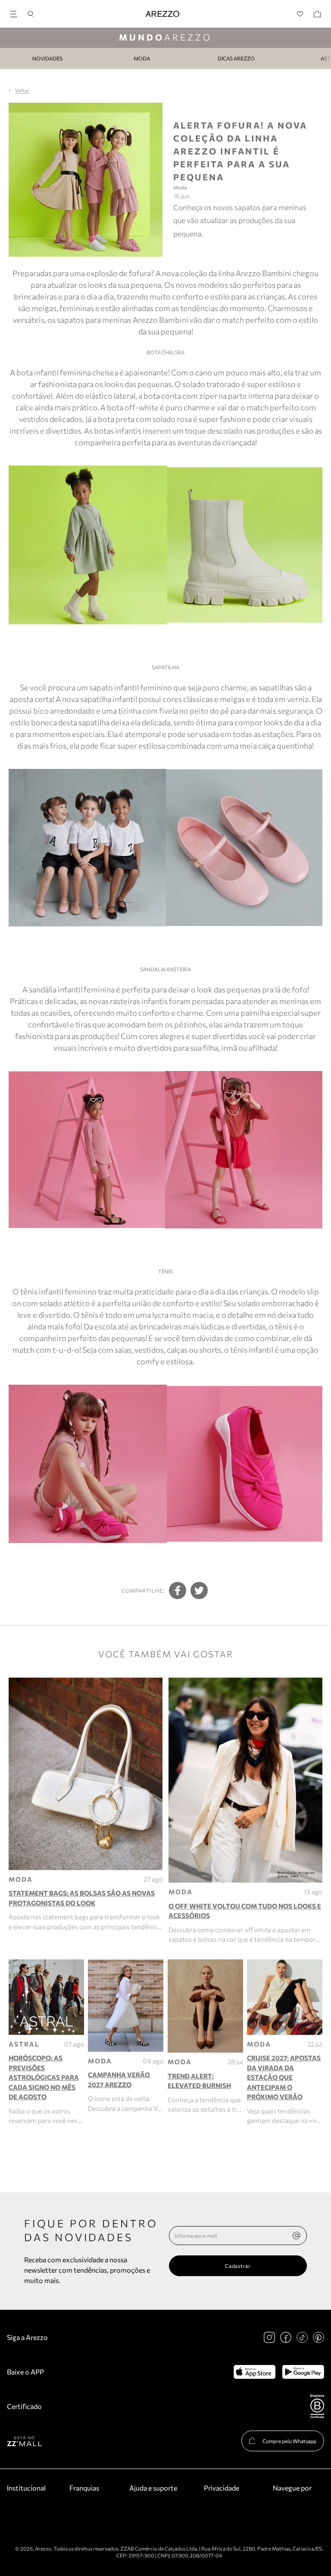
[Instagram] (269, 2337)
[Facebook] (286, 2337)
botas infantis (118, 431)
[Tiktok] (302, 2337)
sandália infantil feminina (71, 989)
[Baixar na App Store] (254, 2372)
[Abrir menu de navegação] (16, 13)
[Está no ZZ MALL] (24, 2441)
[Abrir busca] (31, 14)
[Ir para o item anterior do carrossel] (5, 58)
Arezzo (165, 37)
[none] (297, 2236)
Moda (142, 58)
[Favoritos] (300, 14)
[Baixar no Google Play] (303, 2372)
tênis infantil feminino (58, 1291)
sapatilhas (276, 687)
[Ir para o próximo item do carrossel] (326, 58)
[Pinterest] (319, 2337)
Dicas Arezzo (236, 58)
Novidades (47, 58)
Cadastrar (238, 2266)
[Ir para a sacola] (317, 14)
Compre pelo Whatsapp (289, 2441)
